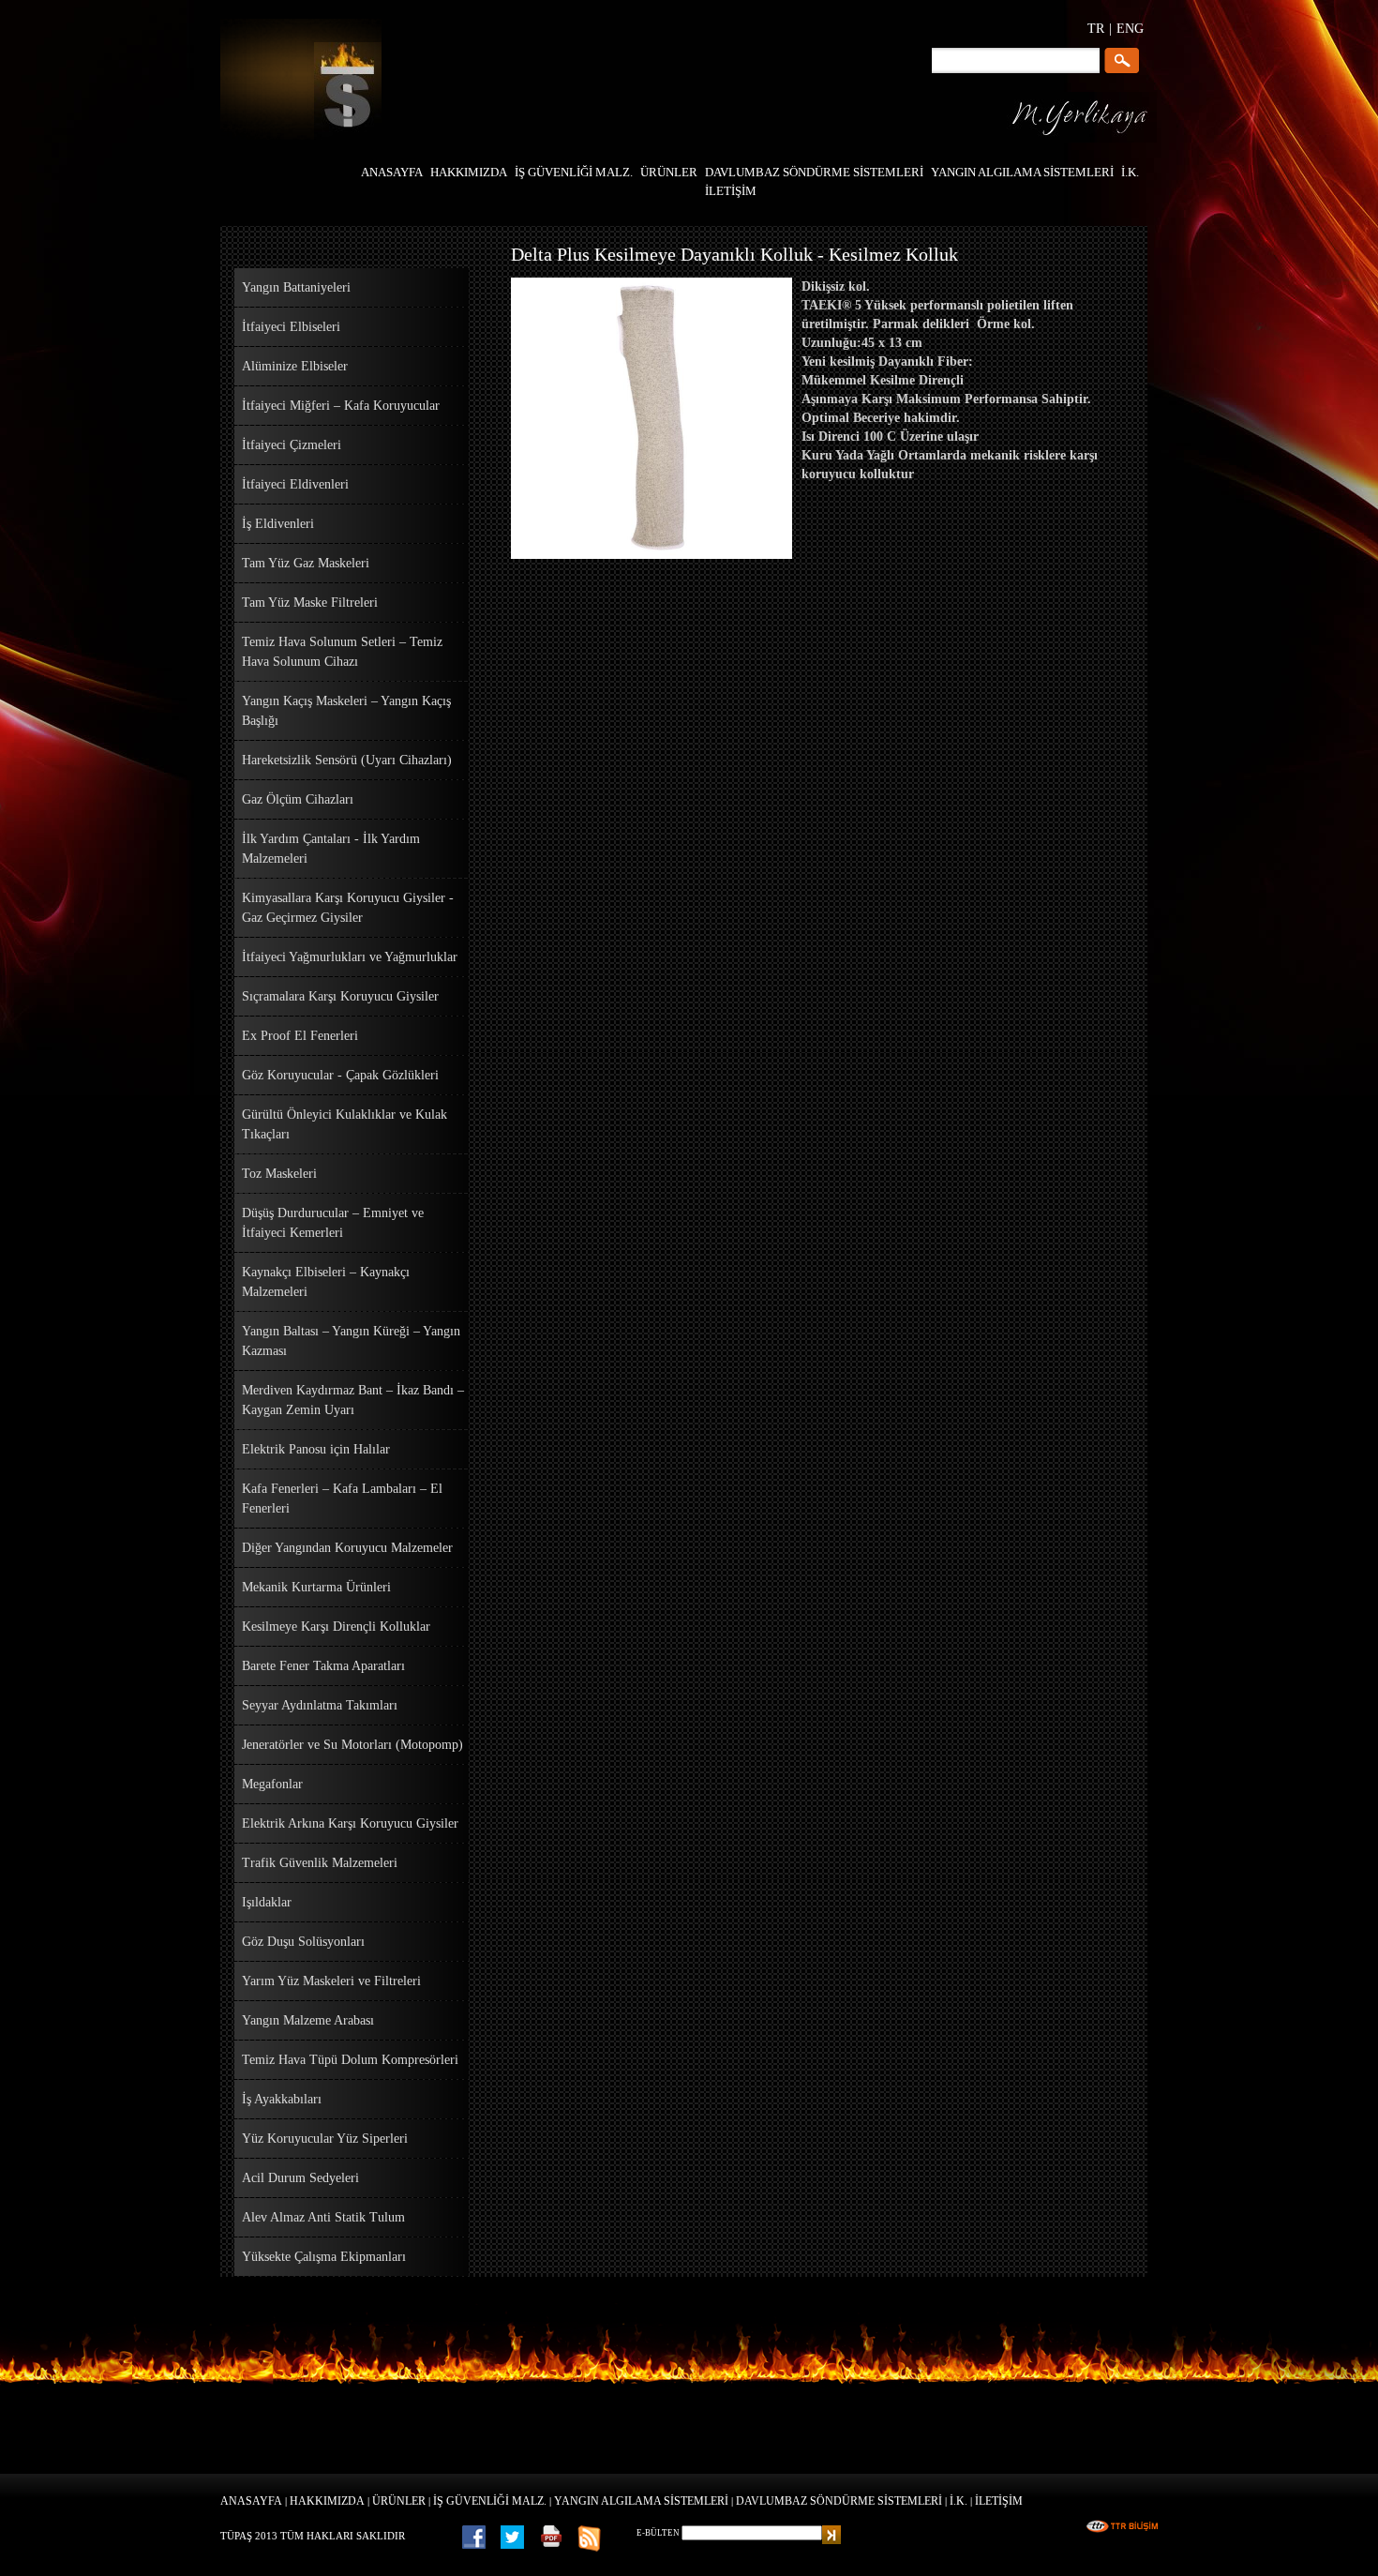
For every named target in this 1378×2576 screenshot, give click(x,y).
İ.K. (959, 2501)
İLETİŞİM (999, 2501)
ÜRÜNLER (399, 2501)
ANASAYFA (251, 2501)
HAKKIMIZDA (327, 2501)
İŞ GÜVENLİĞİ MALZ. (490, 2501)
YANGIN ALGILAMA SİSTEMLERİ (641, 2501)
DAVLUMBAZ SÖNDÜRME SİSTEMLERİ (839, 2501)
